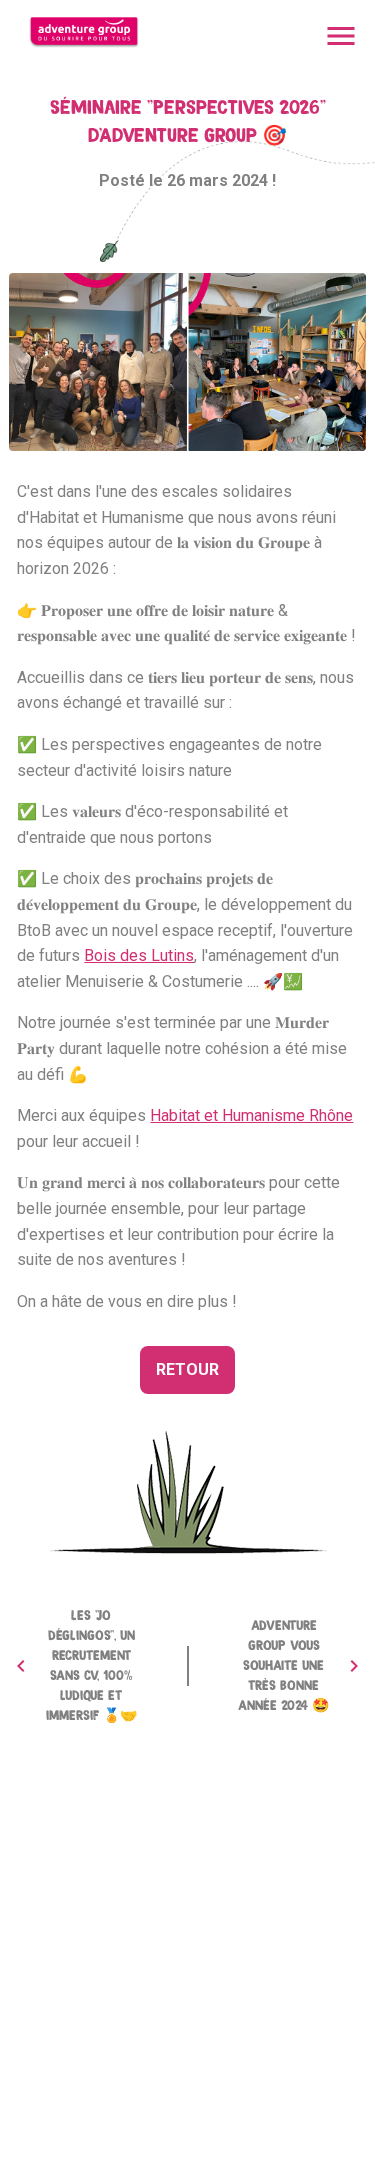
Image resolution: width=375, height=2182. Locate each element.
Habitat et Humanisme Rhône (251, 1115)
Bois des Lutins (139, 955)
